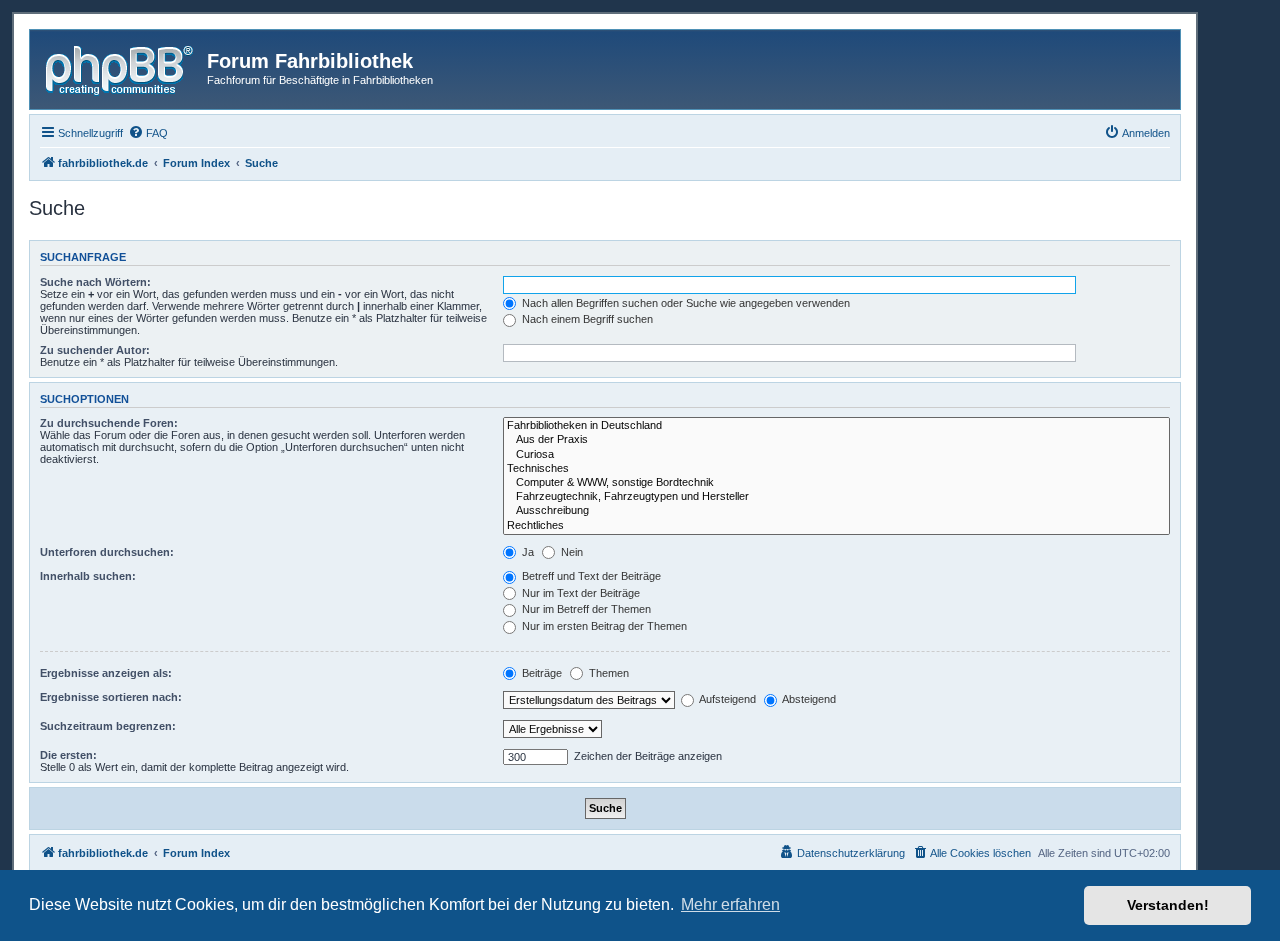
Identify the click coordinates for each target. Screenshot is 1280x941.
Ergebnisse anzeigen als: (106, 673)
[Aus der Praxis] (836, 440)
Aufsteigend (726, 699)
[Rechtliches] (836, 526)
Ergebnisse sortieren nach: (111, 697)
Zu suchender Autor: (95, 350)
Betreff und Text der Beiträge (590, 576)
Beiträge (540, 673)
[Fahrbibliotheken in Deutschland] (836, 426)
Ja (526, 552)
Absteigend (808, 699)
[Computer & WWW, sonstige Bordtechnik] (836, 483)
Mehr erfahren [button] (730, 904)
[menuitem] (148, 133)
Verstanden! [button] (1168, 905)
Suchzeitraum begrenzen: (108, 726)
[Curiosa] (836, 455)
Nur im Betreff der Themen (585, 609)
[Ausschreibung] (836, 511)
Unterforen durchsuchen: (107, 552)
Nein (570, 552)
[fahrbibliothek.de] (121, 67)
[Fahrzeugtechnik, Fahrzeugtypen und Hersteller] (836, 497)
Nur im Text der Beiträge (579, 593)
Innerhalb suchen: (88, 576)
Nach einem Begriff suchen (586, 319)
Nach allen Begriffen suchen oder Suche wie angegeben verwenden (684, 303)
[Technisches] (836, 469)
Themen (607, 673)
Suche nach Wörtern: (95, 282)
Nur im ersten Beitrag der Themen (603, 626)
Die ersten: (68, 755)
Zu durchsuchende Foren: (109, 423)
